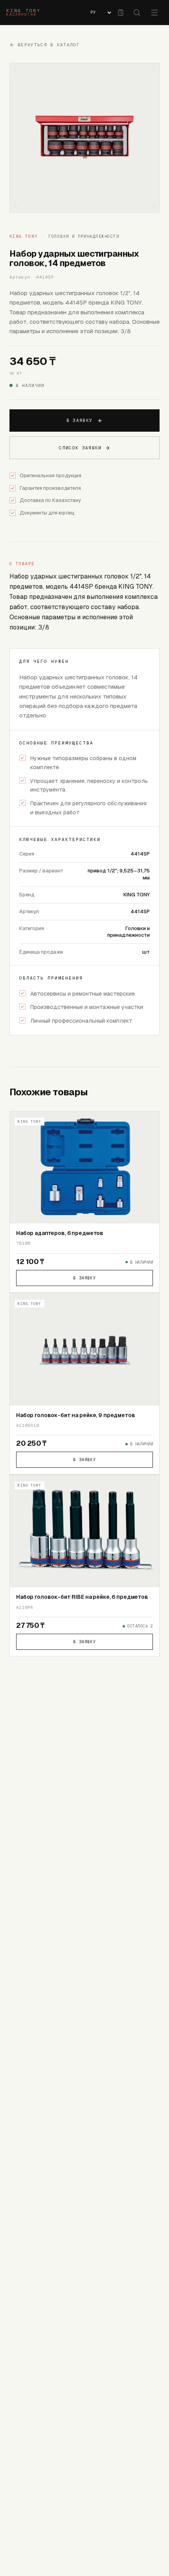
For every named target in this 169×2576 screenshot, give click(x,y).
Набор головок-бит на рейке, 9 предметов (76, 1415)
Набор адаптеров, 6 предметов (60, 1233)
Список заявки (80, 448)
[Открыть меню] (154, 13)
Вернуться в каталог (49, 45)
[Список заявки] (121, 13)
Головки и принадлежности (84, 236)
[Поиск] (137, 13)
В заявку (80, 420)
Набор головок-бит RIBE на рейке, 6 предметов (82, 1597)
